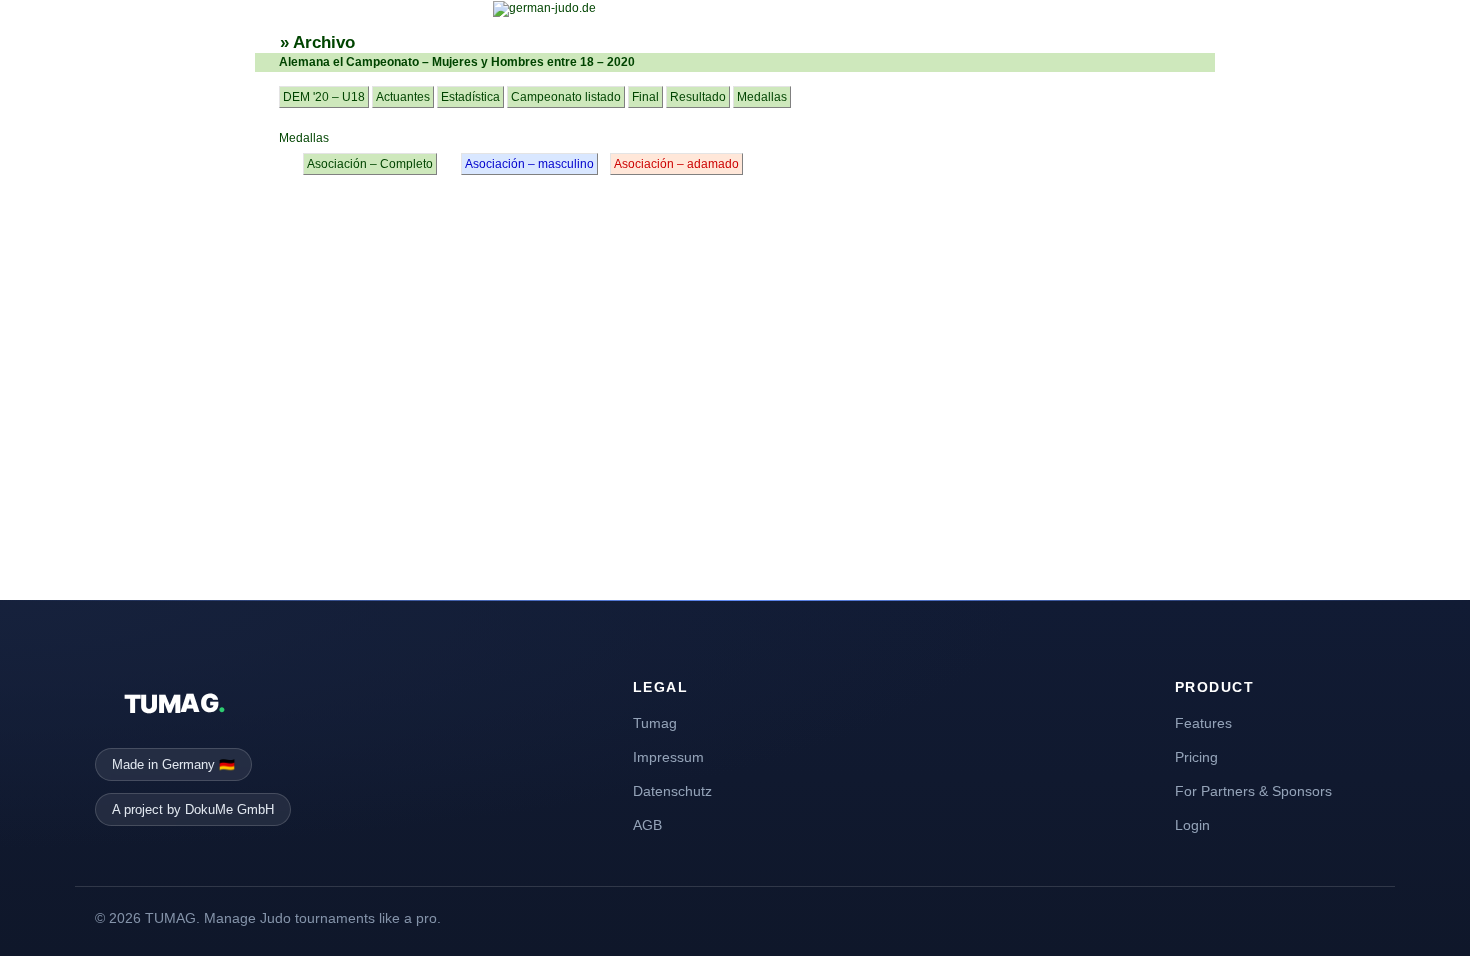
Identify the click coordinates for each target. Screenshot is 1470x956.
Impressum (668, 757)
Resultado (698, 97)
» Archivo (317, 42)
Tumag (655, 723)
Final (645, 97)
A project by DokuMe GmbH (193, 809)
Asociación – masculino (529, 164)
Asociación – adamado (676, 164)
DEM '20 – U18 (324, 97)
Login (1192, 825)
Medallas (762, 97)
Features (1203, 723)
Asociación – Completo (370, 164)
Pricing (1196, 757)
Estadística (470, 97)
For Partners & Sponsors (1253, 791)
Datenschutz (672, 791)
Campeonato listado (566, 97)
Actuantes (403, 97)
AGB (647, 825)
